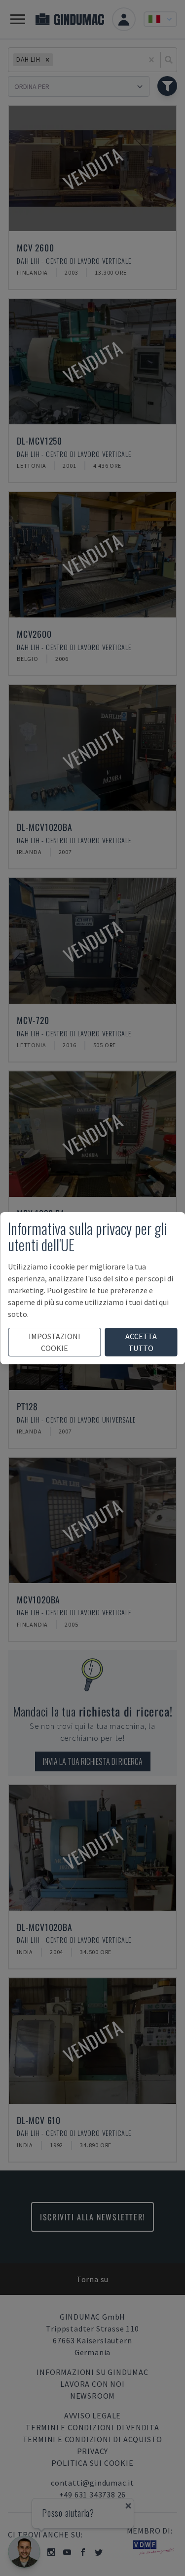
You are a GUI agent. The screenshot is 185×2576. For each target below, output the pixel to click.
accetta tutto (141, 1342)
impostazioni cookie (55, 1342)
